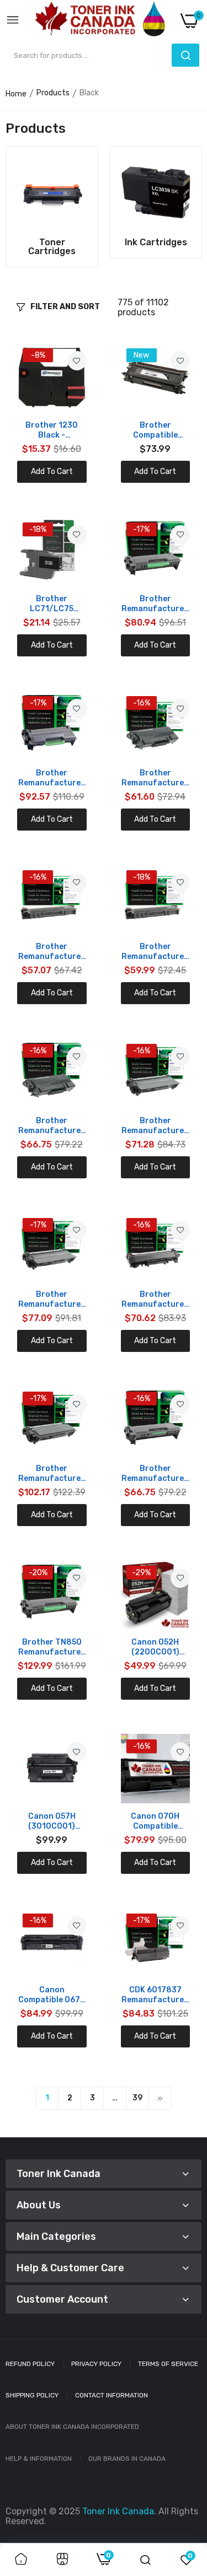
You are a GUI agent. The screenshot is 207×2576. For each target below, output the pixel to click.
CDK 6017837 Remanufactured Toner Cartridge (155, 1995)
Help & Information (39, 2459)
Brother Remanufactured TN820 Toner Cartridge (155, 1474)
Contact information (112, 2395)
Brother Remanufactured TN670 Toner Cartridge (52, 1126)
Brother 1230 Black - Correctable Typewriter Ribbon (52, 430)
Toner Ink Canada (118, 2511)
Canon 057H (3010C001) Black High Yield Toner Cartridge (52, 1821)
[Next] (160, 2098)
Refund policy (30, 2364)
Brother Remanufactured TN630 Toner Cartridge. (52, 952)
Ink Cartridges (156, 242)
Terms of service (168, 2364)
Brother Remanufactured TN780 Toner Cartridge (52, 1474)
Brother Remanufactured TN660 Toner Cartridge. (155, 952)
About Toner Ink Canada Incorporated (72, 2427)
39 (137, 2098)
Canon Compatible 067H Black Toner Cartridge (52, 1995)
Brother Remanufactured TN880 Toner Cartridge (155, 604)
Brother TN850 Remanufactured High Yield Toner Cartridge (52, 1647)
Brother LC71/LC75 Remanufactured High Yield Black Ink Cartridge (52, 604)
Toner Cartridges (52, 247)
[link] (52, 192)
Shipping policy (32, 2395)
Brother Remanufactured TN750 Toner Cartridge (52, 1300)
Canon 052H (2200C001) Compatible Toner (155, 1647)
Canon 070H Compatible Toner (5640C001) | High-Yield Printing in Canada (155, 1821)
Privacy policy (96, 2364)
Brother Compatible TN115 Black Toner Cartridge (155, 430)
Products (53, 93)
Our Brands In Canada (127, 2459)
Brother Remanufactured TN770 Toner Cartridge (155, 1300)
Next (188, 207)
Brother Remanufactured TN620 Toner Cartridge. (155, 778)
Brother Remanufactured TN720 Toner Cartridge (155, 1126)
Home (16, 94)
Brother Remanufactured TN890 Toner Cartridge (52, 778)
